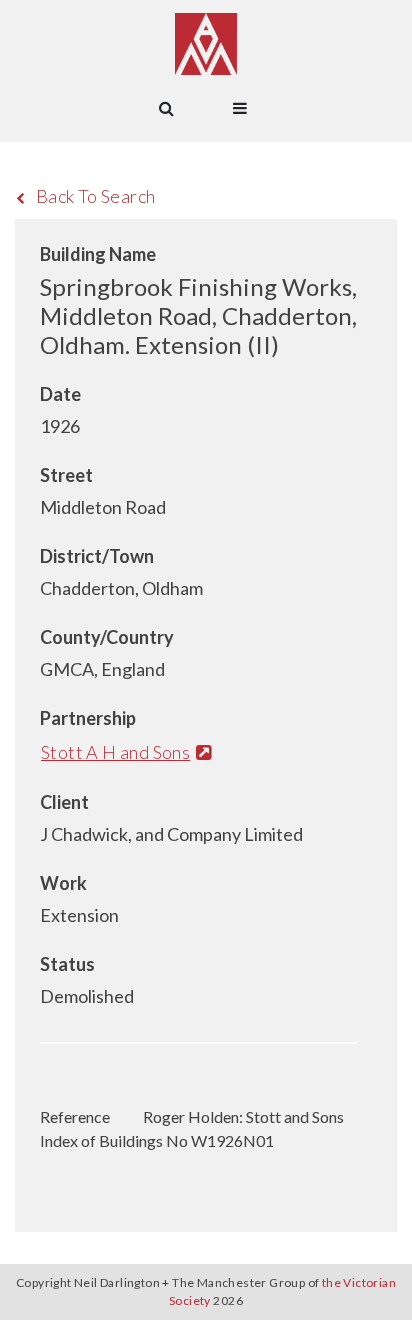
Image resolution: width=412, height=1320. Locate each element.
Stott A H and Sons (115, 752)
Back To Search (96, 196)
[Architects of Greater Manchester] (206, 44)
